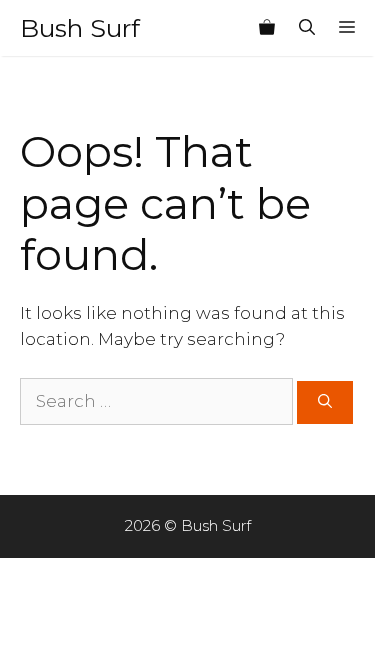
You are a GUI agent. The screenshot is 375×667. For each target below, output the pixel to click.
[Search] (325, 402)
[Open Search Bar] (307, 28)
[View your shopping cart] (267, 28)
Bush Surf (80, 28)
